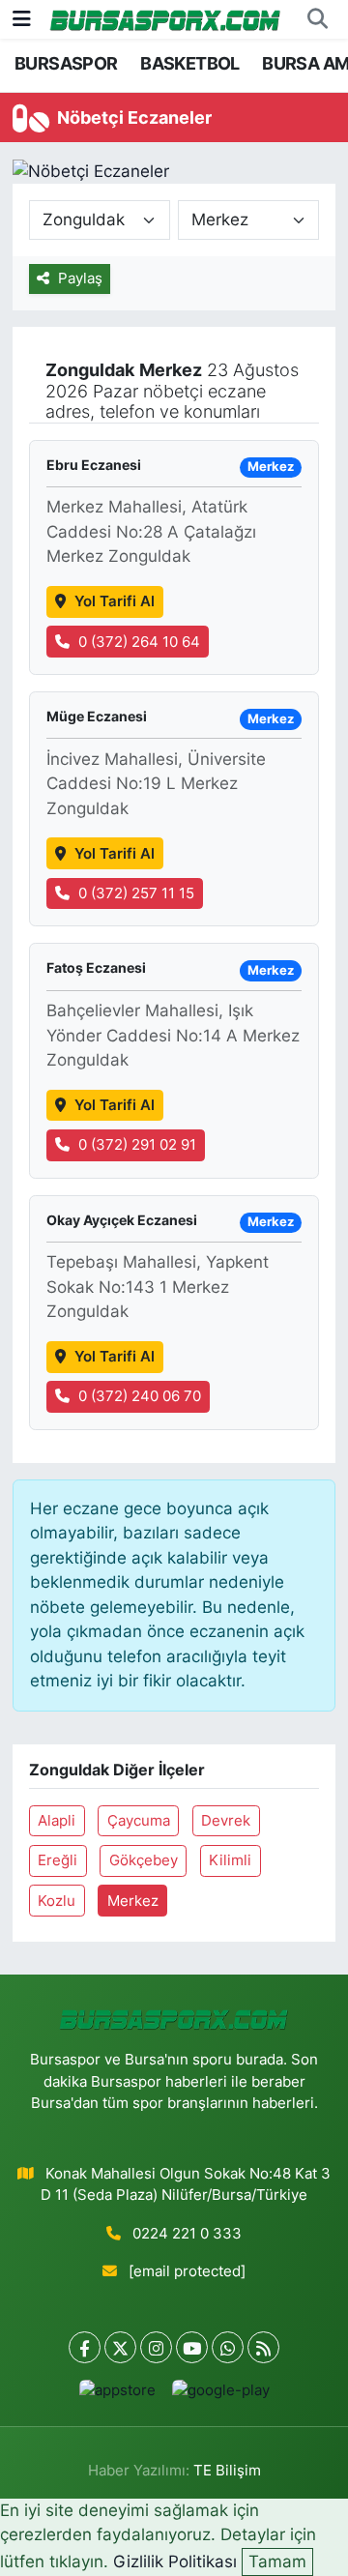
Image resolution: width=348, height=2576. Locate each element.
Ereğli (58, 1860)
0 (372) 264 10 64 (139, 642)
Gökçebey (144, 1860)
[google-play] (220, 2395)
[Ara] (317, 19)
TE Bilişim (227, 2471)
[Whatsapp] (228, 2347)
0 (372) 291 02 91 (137, 1145)
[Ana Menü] (22, 18)
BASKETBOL (190, 63)
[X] (120, 2347)
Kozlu (57, 1901)
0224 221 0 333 (187, 2234)
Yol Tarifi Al (115, 601)
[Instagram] (156, 2347)
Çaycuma (139, 1821)
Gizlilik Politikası (175, 2561)
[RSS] (263, 2347)
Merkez (133, 1901)
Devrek (226, 1821)
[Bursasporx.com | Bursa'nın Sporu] (165, 19)
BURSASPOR (66, 63)
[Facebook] (85, 2347)
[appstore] (117, 2395)
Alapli (57, 1821)
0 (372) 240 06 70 (140, 1396)
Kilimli (230, 1860)
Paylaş (80, 278)
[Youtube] (192, 2347)
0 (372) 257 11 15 (136, 893)
